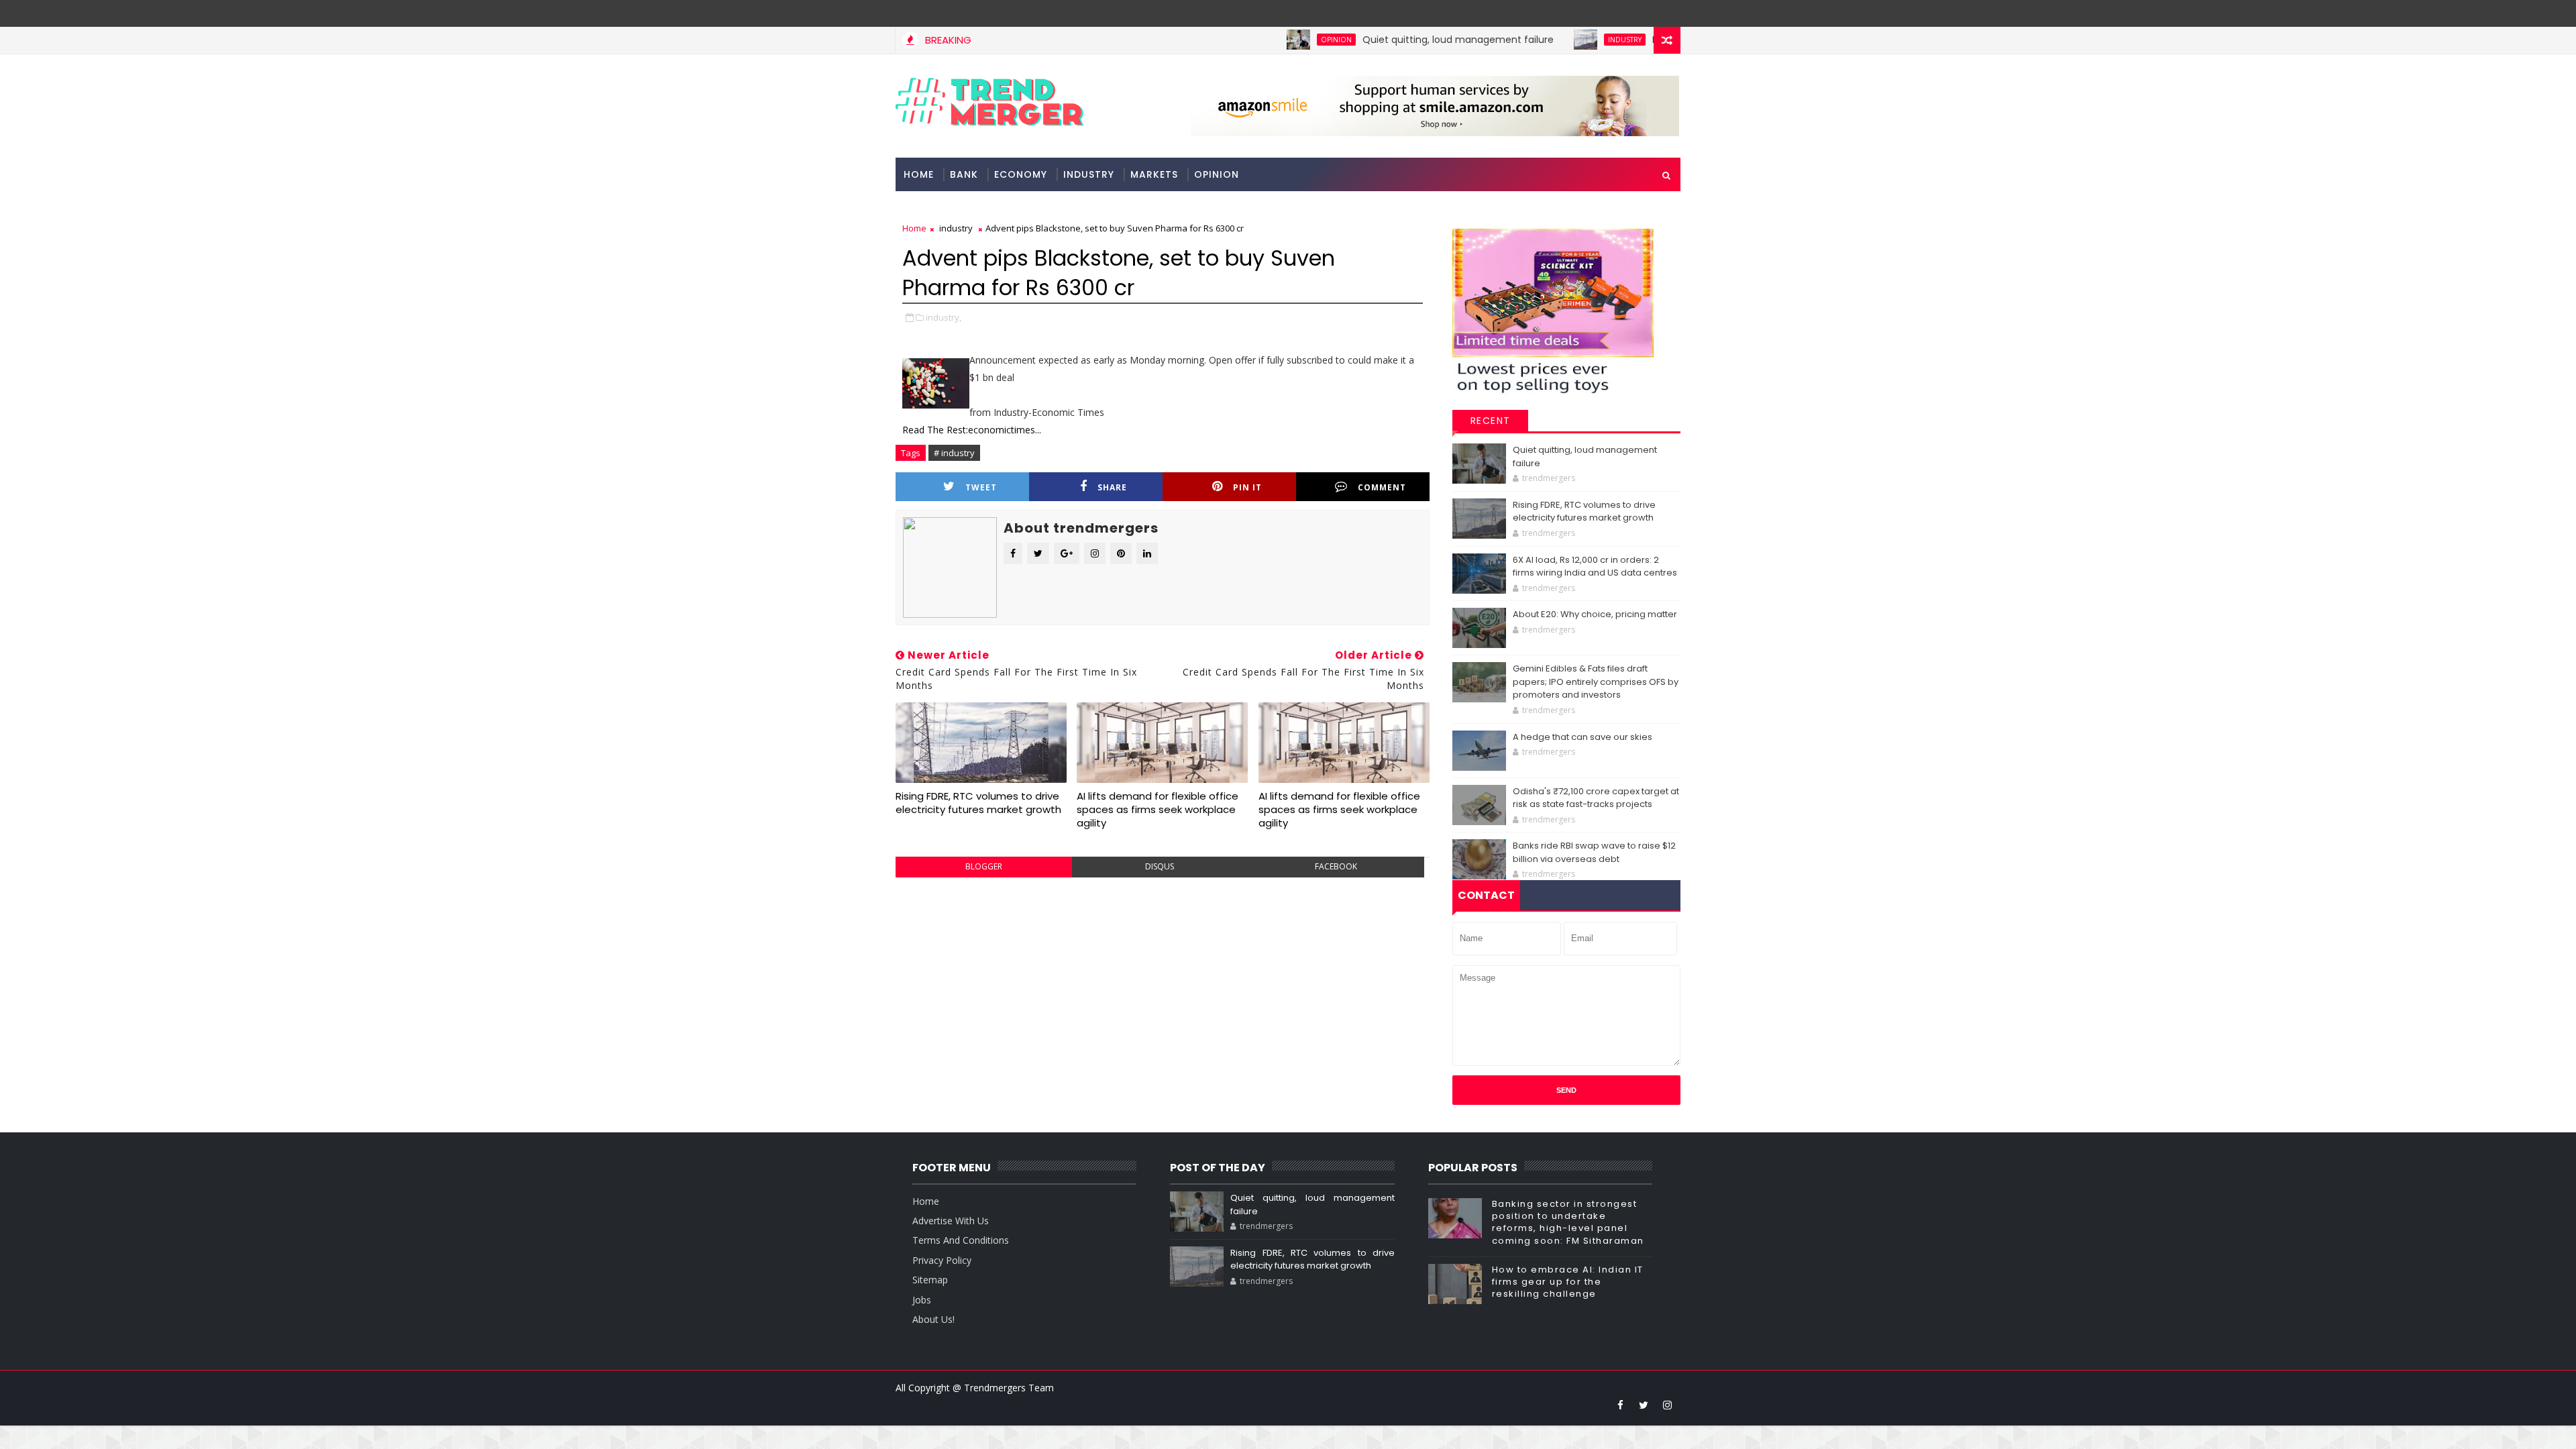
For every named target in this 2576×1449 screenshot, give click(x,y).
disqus (1160, 866)
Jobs (922, 1300)
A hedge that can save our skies (1582, 737)
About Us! (933, 1319)
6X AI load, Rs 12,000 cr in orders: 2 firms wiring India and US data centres (1595, 567)
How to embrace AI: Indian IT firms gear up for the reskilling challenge (1568, 1282)
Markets (1154, 174)
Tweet (981, 487)
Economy (1021, 174)
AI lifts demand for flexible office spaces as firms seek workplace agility (1158, 810)
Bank (964, 174)
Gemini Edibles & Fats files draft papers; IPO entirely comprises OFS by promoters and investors (1596, 682)
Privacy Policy (942, 1260)
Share (1112, 487)
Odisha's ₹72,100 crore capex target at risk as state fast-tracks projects (1596, 798)
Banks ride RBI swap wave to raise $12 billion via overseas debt (1594, 852)
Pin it (1247, 487)
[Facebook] (1667, 13)
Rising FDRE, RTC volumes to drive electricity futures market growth (978, 803)
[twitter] (1644, 1405)
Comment (1382, 487)
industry (1564, 40)
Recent (1491, 421)
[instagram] (1667, 1405)
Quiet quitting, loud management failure (1398, 40)
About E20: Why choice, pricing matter (1595, 614)
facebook (1336, 866)
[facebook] (1620, 1405)
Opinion (1276, 40)
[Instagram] (1644, 13)
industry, (944, 317)
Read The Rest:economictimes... (972, 430)
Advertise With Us (951, 1221)
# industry (954, 453)
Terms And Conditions (961, 1240)
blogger (984, 866)
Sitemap (930, 1280)
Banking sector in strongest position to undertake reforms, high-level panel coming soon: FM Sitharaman (1568, 1222)
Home (919, 174)
